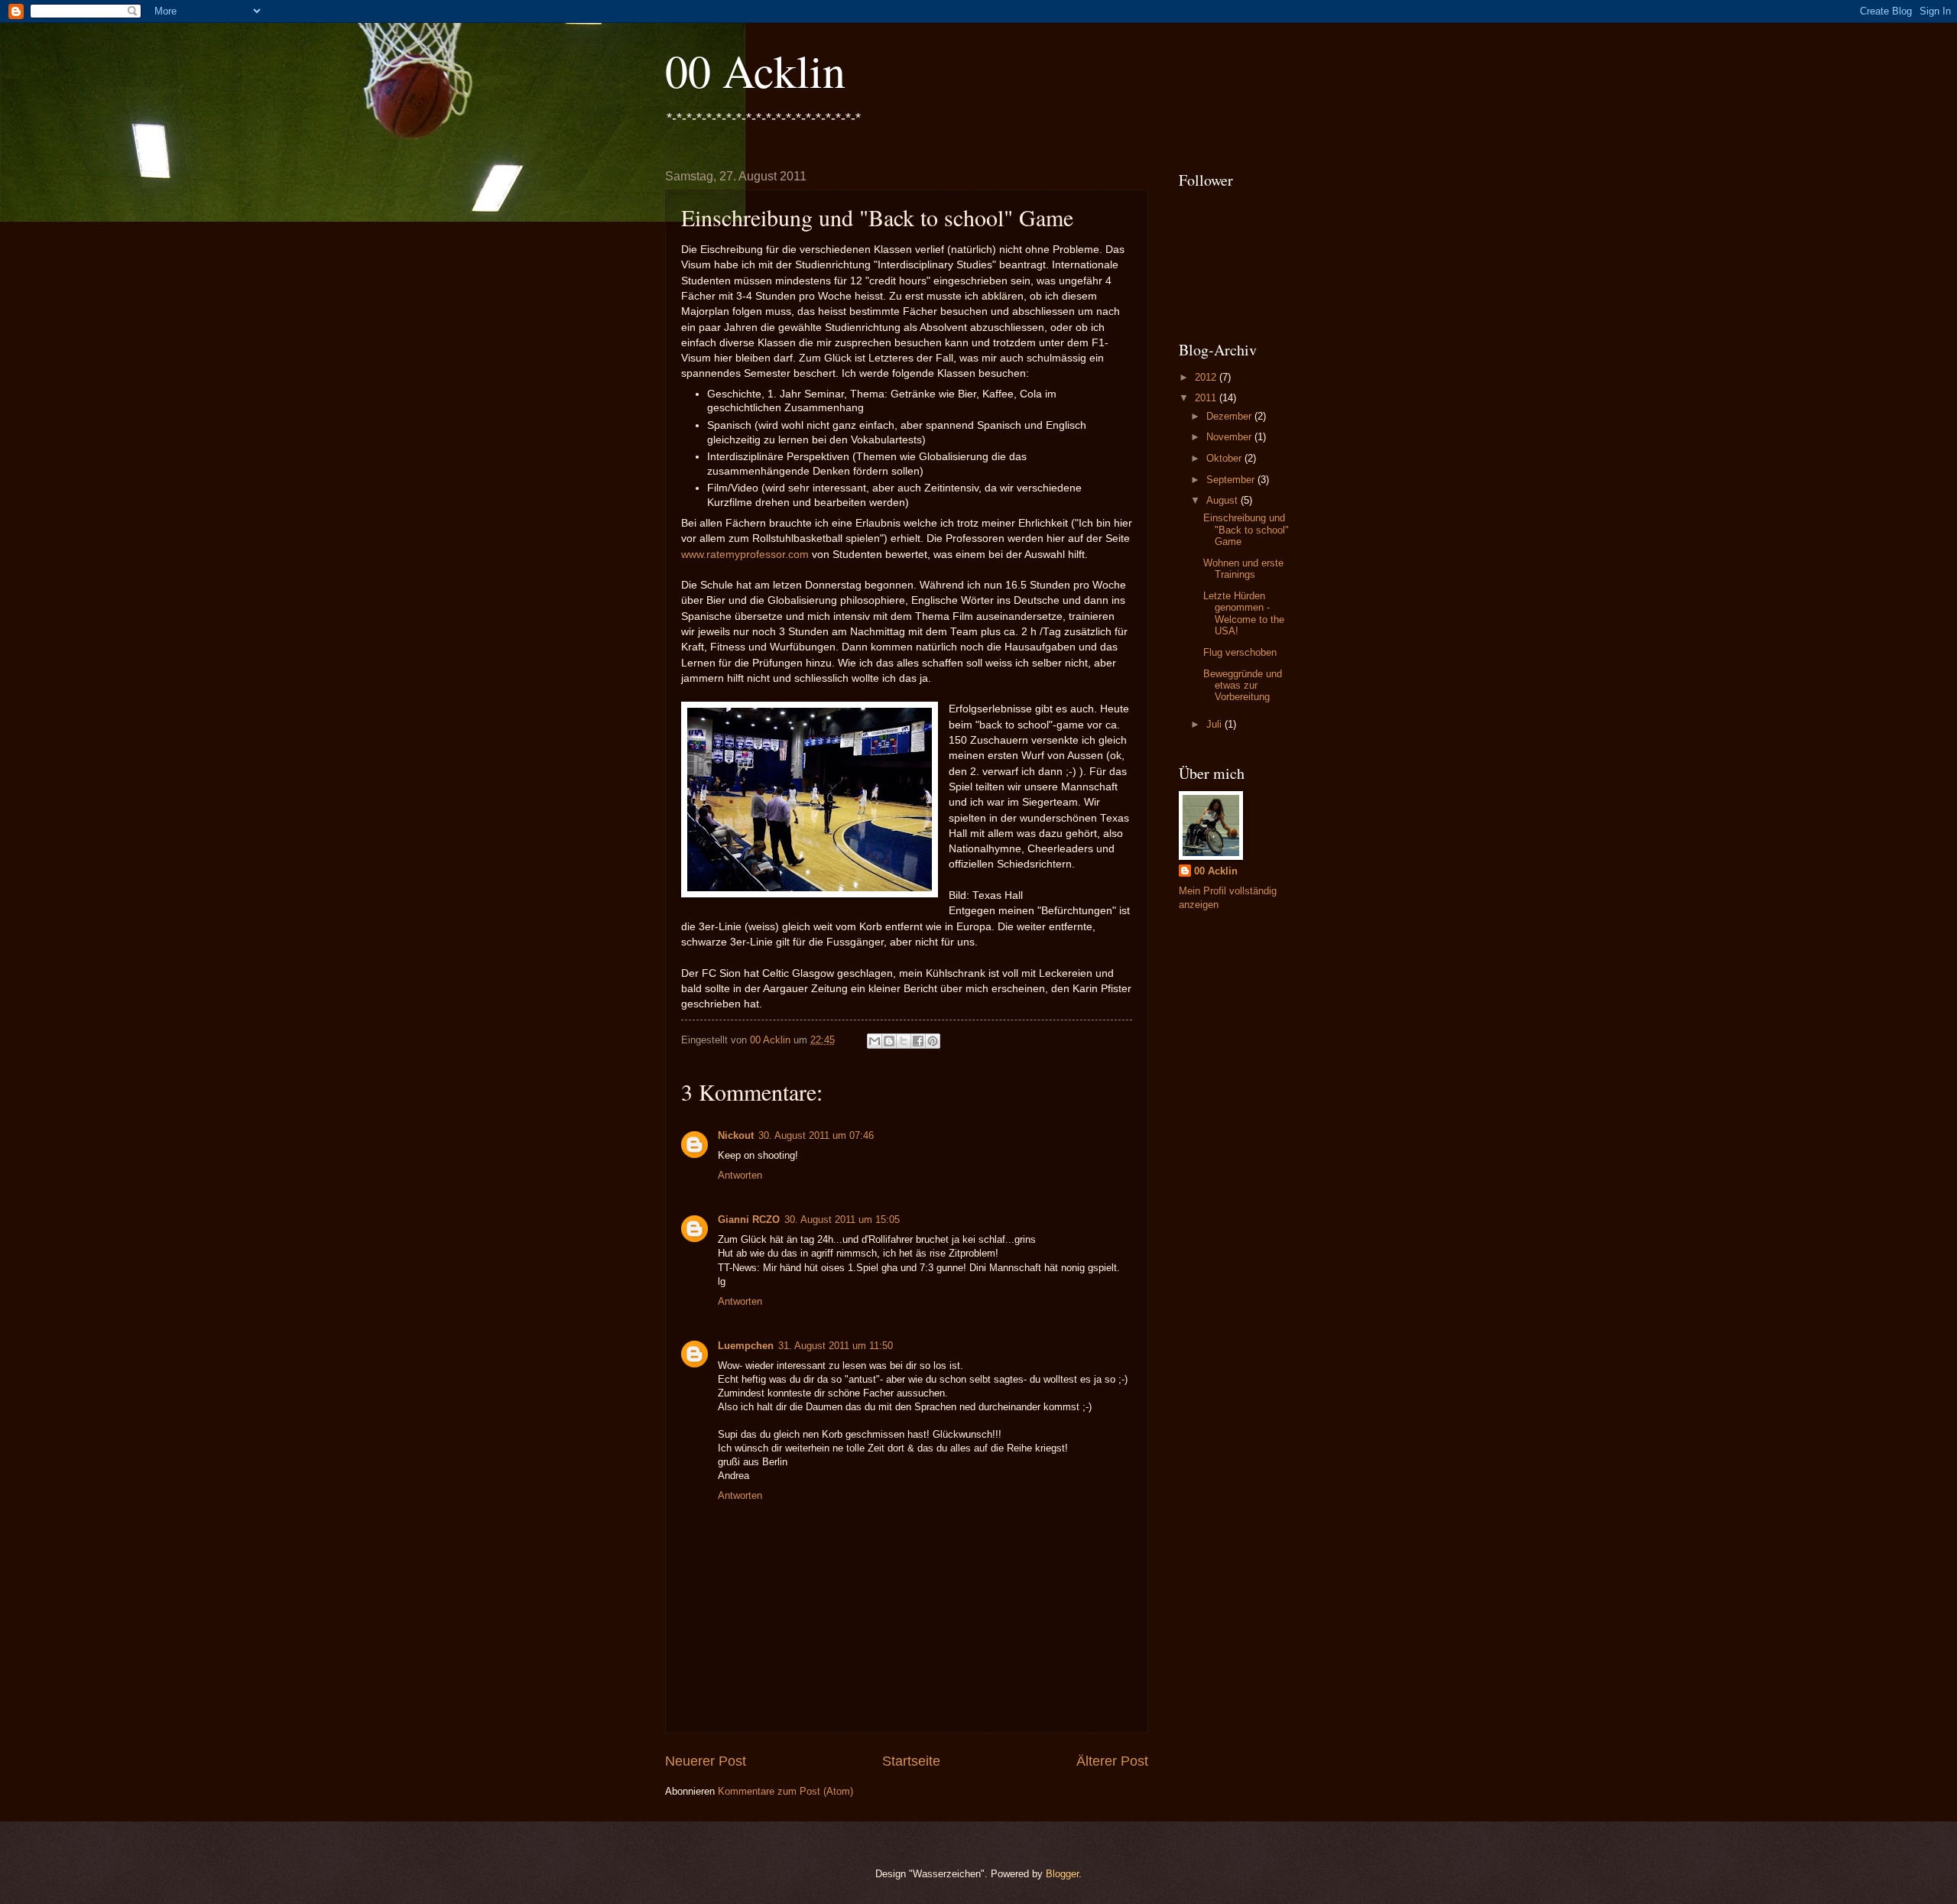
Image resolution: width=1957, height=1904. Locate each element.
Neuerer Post (706, 1761)
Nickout (736, 1135)
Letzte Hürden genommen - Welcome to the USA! (1244, 613)
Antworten (740, 1175)
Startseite (911, 1761)
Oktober (1225, 458)
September (1232, 480)
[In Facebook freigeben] (918, 1041)
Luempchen (746, 1346)
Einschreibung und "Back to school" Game (1246, 530)
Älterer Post (1112, 1761)
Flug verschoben (1240, 652)
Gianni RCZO (749, 1220)
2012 (1207, 377)
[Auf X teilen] (904, 1041)
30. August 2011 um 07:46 (816, 1135)
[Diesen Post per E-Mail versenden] (875, 1041)
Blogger (1062, 1874)
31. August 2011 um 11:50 (836, 1346)
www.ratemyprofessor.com (745, 555)
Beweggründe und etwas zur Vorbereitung (1243, 686)
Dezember (1230, 416)
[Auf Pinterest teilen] (933, 1041)
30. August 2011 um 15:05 (842, 1220)
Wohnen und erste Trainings (1243, 569)
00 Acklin (755, 70)
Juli (1215, 724)
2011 (1207, 398)
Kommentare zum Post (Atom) (785, 1791)
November (1230, 437)
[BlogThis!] (889, 1041)
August (1224, 500)
